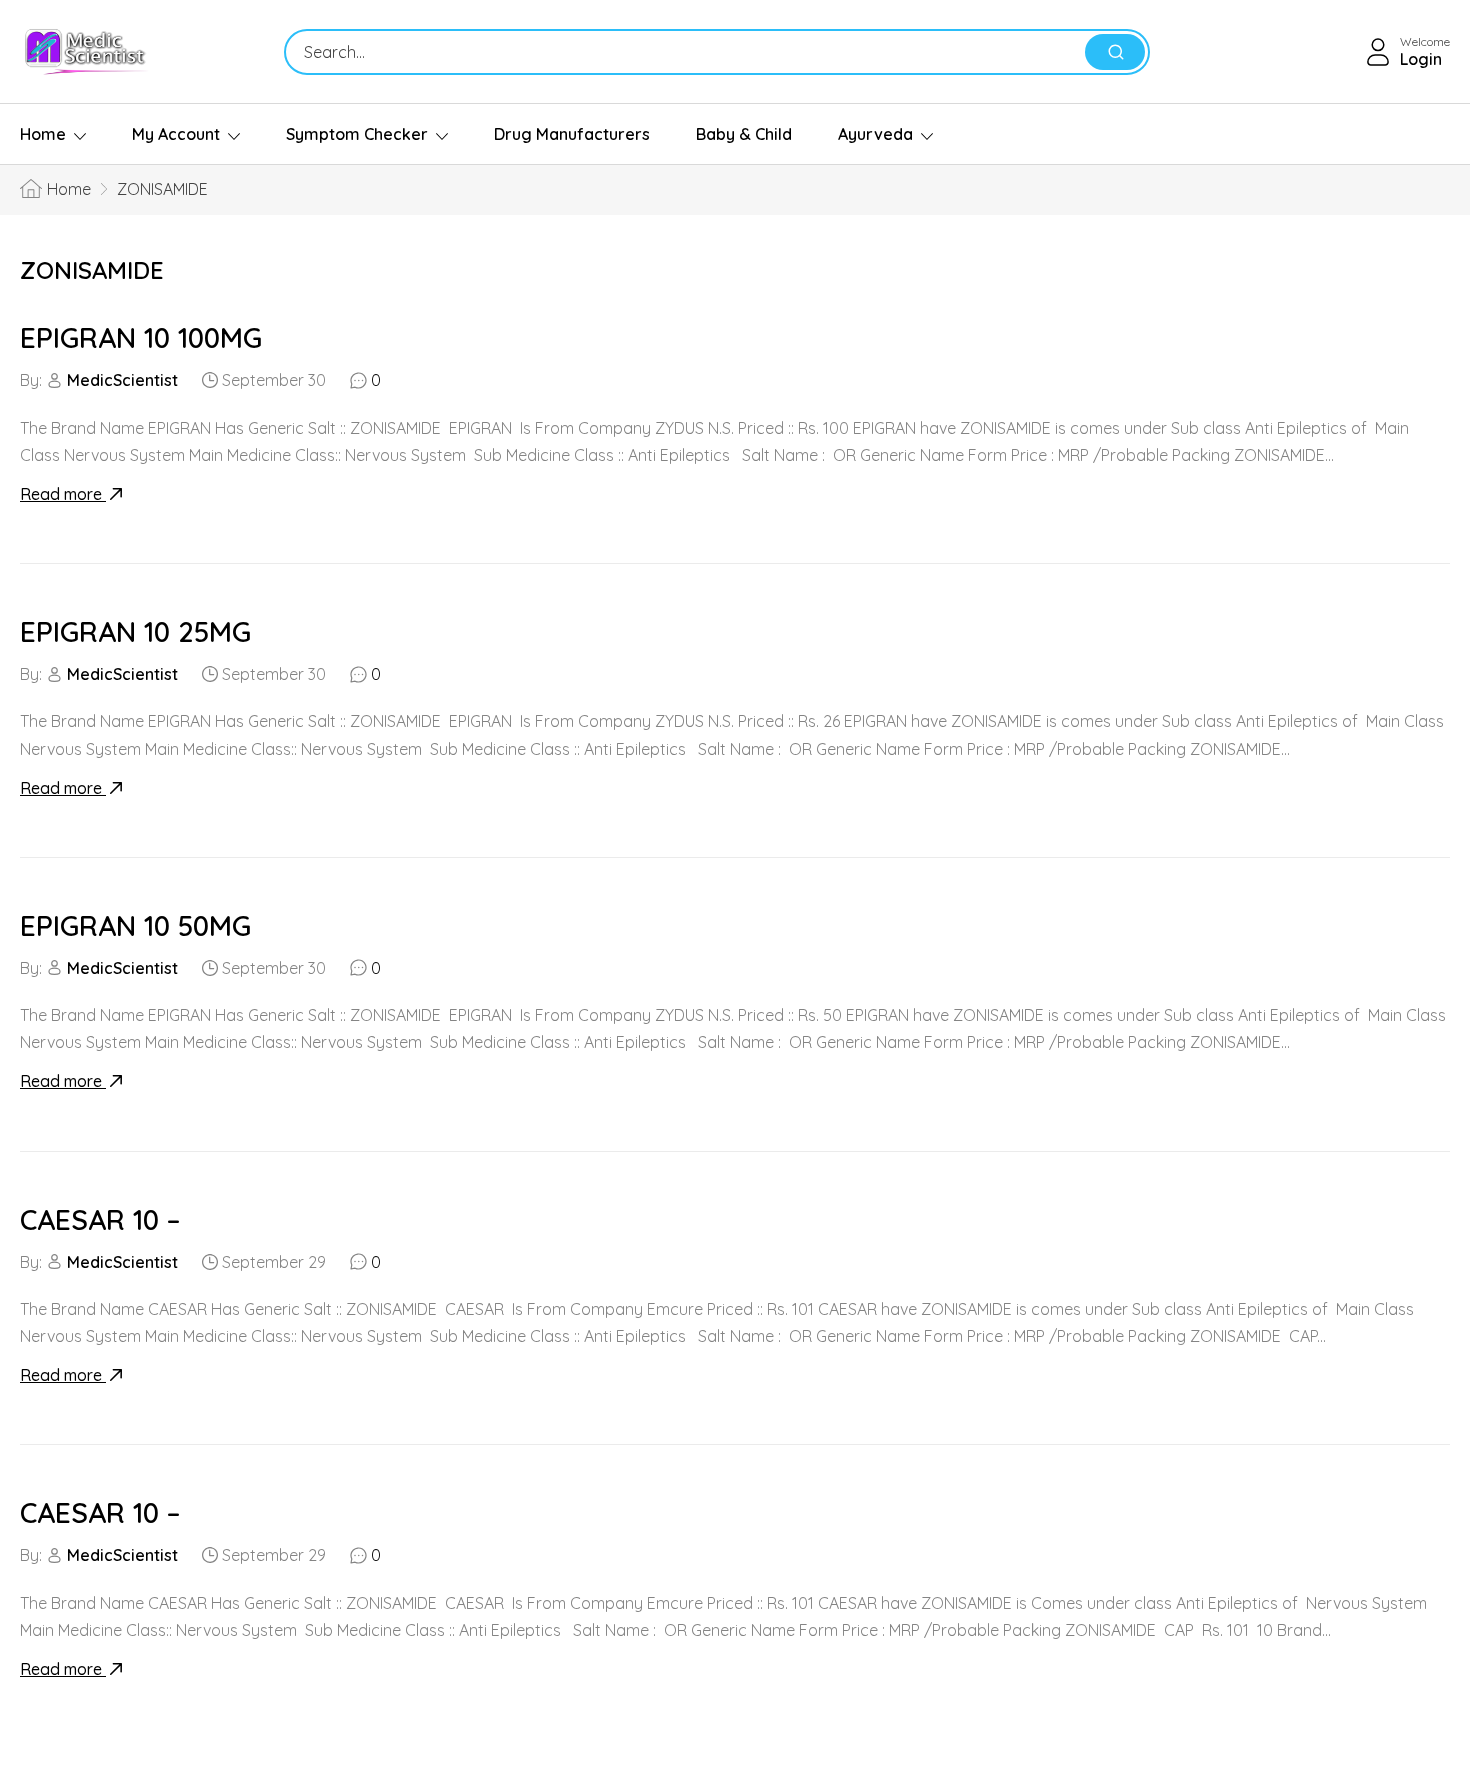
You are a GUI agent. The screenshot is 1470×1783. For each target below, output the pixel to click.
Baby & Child (744, 134)
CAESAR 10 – (100, 1219)
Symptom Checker (357, 134)
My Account (176, 134)
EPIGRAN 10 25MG (135, 631)
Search (1115, 52)
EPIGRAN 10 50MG (135, 925)
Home (43, 134)
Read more (63, 494)
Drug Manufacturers (572, 134)
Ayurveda (875, 134)
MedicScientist (122, 380)
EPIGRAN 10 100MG (141, 337)
